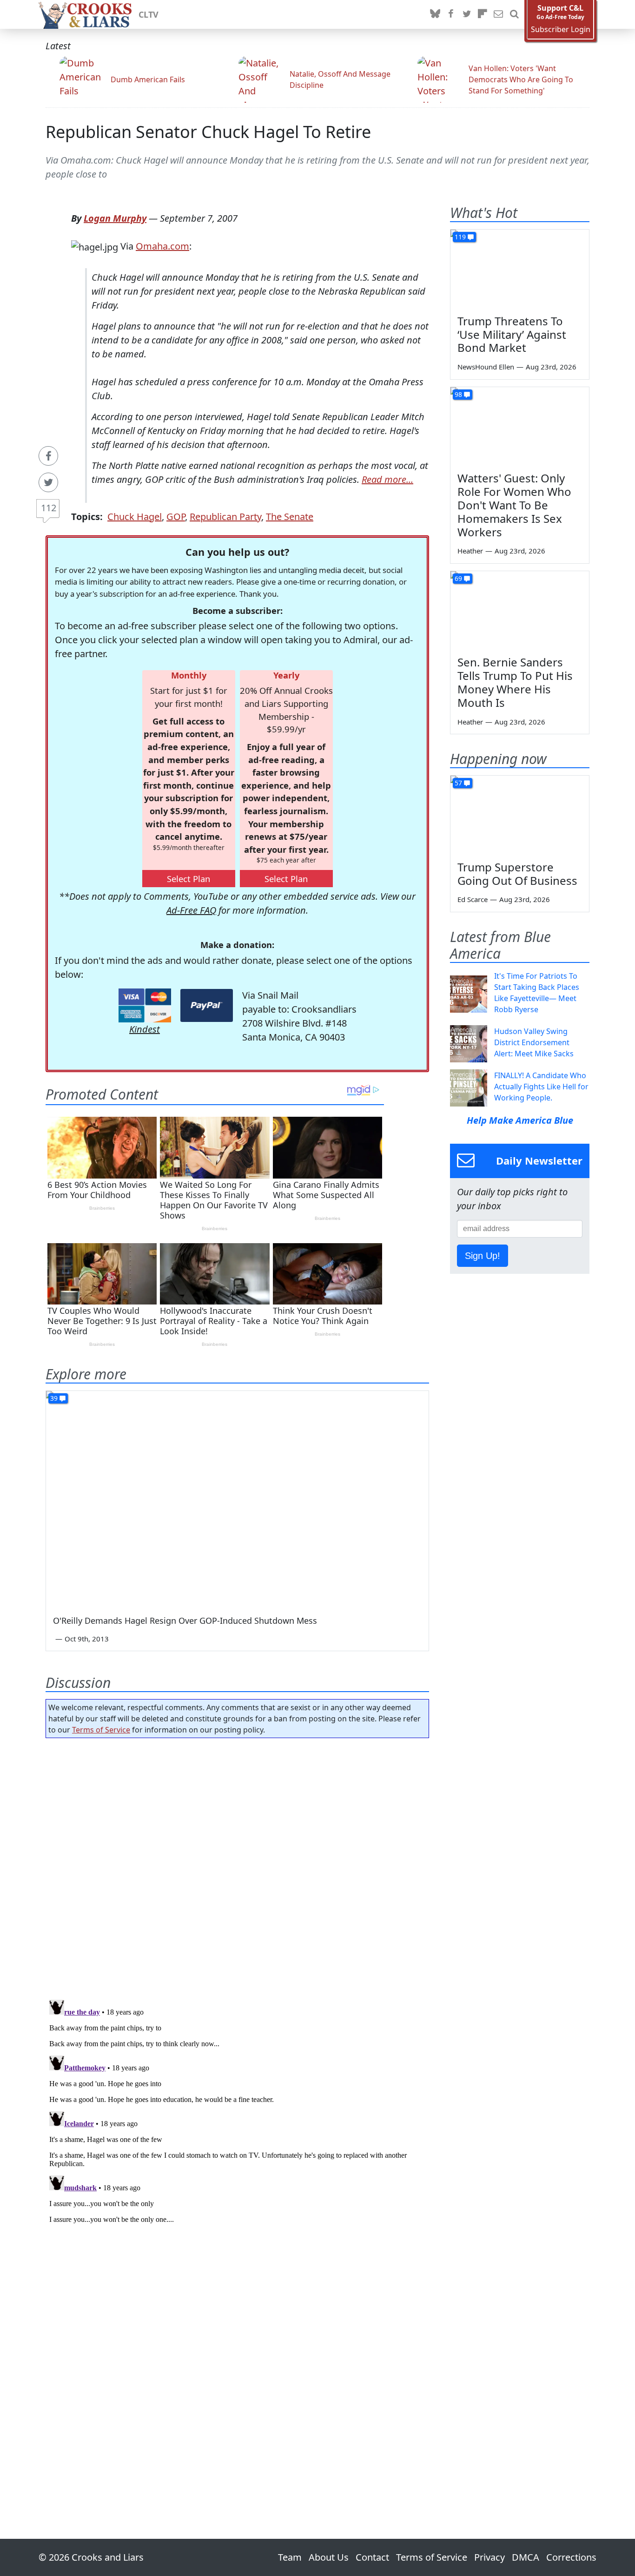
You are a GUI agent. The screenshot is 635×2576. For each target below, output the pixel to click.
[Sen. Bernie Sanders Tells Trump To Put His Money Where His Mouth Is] (520, 610)
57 (458, 783)
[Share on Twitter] (48, 482)
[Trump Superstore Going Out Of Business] (520, 815)
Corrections (571, 2557)
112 (49, 508)
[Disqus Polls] (238, 1866)
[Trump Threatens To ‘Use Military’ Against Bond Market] (520, 269)
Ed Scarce (473, 899)
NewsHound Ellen (486, 367)
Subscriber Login (561, 30)
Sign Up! (483, 1256)
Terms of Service (101, 1730)
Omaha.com (162, 246)
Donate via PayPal (207, 1005)
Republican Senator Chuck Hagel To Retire (208, 132)
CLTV (149, 14)
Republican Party (225, 517)
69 (458, 578)
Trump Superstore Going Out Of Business (517, 874)
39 (54, 1398)
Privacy (489, 2557)
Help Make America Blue (520, 1120)
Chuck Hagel (135, 517)
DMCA (526, 2557)
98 (458, 394)
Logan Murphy (115, 218)
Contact (372, 2557)
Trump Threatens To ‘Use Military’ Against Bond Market (512, 334)
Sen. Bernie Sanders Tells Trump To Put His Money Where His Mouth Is (515, 682)
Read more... (387, 479)
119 (460, 237)
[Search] (514, 14)
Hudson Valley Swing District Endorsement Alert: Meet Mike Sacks (534, 1042)
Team (290, 2557)
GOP (176, 517)
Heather (470, 551)
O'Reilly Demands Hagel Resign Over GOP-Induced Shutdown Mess (185, 1621)
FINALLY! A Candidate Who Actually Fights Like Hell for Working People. (541, 1087)
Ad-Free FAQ (191, 910)
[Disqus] (237, 2112)
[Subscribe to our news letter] (498, 14)
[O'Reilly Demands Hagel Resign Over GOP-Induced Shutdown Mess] (237, 1499)
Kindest (145, 1029)
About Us (329, 2557)
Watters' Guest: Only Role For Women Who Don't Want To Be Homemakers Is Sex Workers (514, 505)
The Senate (290, 517)
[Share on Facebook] (48, 456)
